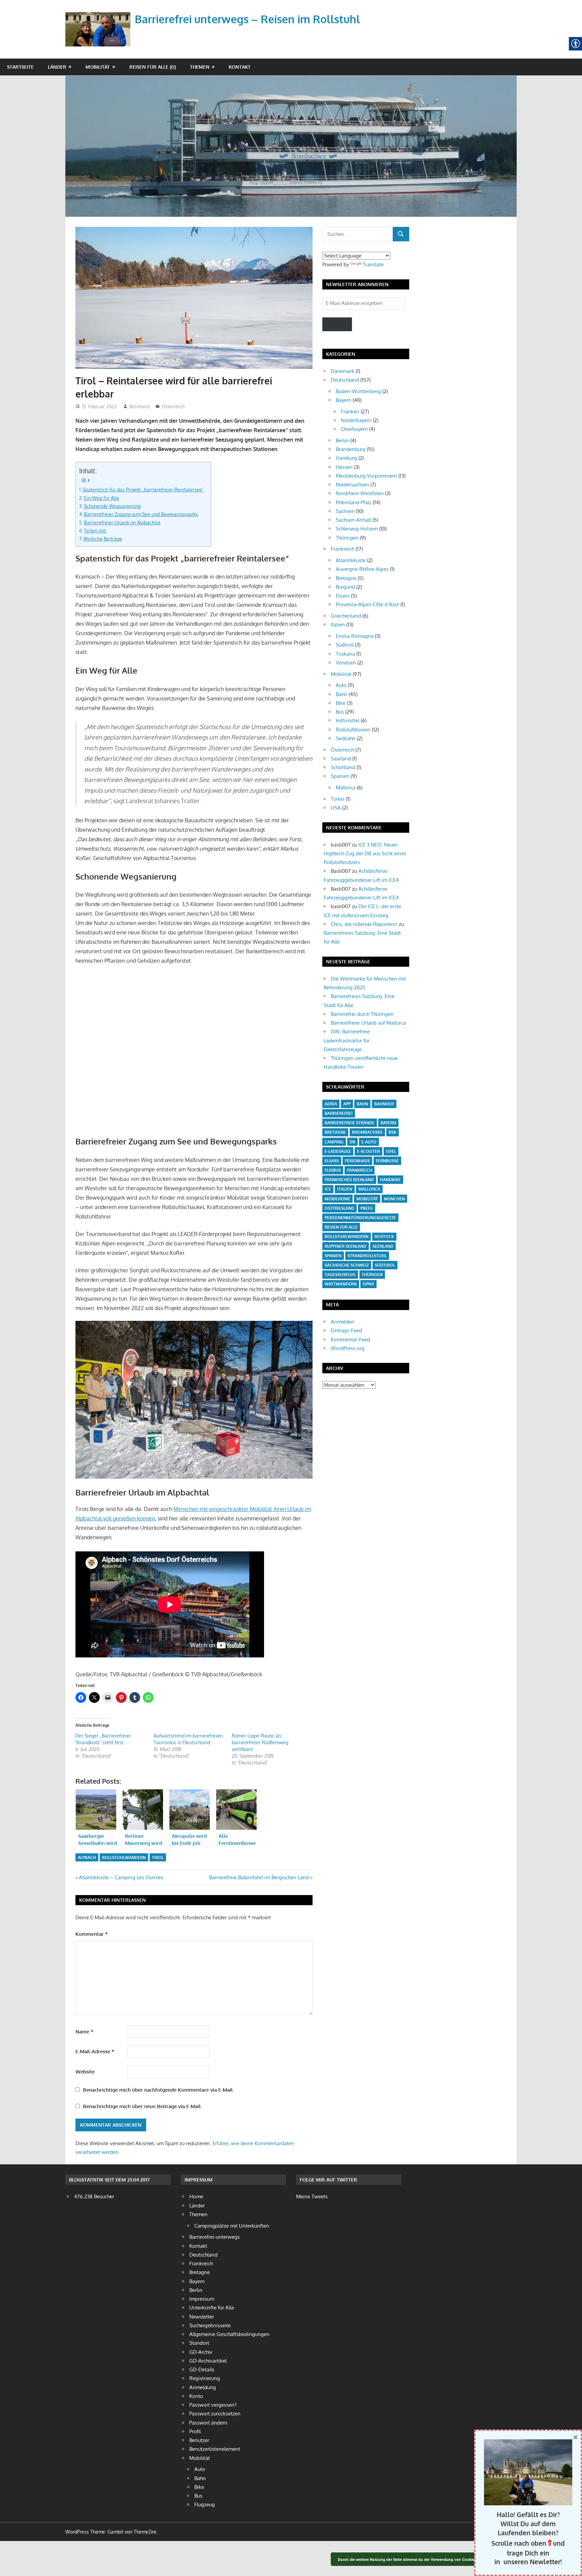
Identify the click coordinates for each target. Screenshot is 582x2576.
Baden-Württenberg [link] (358, 391)
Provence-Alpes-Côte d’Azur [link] (367, 604)
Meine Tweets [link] (312, 2196)
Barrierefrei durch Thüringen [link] (362, 1014)
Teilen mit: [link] (95, 530)
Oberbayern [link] (354, 429)
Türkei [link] (338, 799)
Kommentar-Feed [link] (350, 1339)
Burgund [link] (345, 587)
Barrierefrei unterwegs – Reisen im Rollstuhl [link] (247, 19)
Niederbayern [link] (356, 420)
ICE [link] (328, 1189)
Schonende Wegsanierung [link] (112, 506)
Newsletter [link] (202, 2317)
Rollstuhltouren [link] (353, 730)
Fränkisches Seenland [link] (349, 1180)
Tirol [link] (158, 1858)
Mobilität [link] (98, 67)
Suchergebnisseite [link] (210, 2325)
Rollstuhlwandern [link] (124, 1858)
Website (85, 2072)
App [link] (347, 1104)
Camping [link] (334, 1142)
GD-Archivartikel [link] (208, 2361)
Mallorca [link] (346, 787)
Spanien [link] (340, 776)
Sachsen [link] (345, 511)
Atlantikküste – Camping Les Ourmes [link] (121, 1877)
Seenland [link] (383, 1246)
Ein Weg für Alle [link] (102, 498)
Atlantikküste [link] (351, 560)
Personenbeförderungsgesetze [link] (360, 1218)
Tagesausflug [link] (340, 1275)
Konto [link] (196, 2396)
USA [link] (336, 808)
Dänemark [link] (343, 371)
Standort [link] (199, 2343)
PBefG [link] (367, 1208)
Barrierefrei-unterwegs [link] (215, 2237)
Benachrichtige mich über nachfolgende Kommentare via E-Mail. (158, 2090)
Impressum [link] (202, 2299)
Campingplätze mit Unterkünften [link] (232, 2226)
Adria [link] (331, 1104)
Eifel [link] (391, 1151)
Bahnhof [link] (384, 1104)
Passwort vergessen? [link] (213, 2405)
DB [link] (352, 1142)
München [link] (394, 1199)
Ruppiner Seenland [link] (346, 1246)
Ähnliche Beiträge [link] (103, 539)
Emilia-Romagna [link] (355, 636)
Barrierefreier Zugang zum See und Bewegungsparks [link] (141, 514)
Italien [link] (338, 625)
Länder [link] (57, 67)
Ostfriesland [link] (339, 1208)
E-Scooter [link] (368, 1151)
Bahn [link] (342, 694)
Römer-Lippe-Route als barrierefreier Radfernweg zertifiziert (260, 1742)
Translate (373, 264)
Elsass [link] (343, 596)
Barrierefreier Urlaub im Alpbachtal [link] (122, 522)
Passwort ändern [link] (208, 2423)
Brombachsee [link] (367, 1132)
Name (84, 2032)
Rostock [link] (384, 1237)
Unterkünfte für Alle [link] (212, 2308)
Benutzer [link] (199, 2440)
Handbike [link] (390, 1180)
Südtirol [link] (345, 645)
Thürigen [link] (372, 1275)
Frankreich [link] (343, 549)
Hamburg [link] (346, 458)
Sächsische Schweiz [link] (347, 1265)
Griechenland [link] (346, 616)
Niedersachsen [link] (352, 485)
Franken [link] (350, 411)
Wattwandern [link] (341, 1284)
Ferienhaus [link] (357, 1161)
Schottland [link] (343, 767)
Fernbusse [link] (387, 1161)
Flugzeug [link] (205, 2504)
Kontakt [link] (240, 67)
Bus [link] (340, 712)
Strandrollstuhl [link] (367, 1256)
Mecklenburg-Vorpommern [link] (366, 476)
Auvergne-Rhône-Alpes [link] (362, 569)
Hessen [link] (344, 467)
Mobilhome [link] (337, 1199)
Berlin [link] (342, 440)
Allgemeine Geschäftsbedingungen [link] (229, 2334)
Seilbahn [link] (346, 738)
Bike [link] (341, 703)
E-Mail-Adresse (95, 2051)
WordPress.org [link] (348, 1348)
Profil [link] (195, 2431)
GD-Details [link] (202, 2369)
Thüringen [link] (347, 538)
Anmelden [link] (343, 1322)
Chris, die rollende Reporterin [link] (364, 924)
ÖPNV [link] (368, 1284)
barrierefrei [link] (339, 1113)
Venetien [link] (346, 663)
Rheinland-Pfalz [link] (354, 502)
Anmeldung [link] (203, 2387)
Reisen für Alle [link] (341, 1227)
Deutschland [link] (345, 380)
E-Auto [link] (369, 1142)
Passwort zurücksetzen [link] (215, 2414)
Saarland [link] (341, 759)
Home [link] (196, 2196)
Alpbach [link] (87, 1858)
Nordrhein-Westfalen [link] (360, 493)
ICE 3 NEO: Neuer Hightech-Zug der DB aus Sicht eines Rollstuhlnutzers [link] (365, 854)
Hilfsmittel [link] (348, 720)
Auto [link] (341, 685)
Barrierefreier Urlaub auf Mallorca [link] (368, 1023)
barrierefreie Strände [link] (350, 1123)
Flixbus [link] (333, 1170)
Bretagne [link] (346, 578)
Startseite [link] (20, 67)
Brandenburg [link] (351, 449)
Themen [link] (200, 67)
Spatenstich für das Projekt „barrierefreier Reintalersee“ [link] (143, 489)
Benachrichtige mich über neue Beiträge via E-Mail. (142, 2106)
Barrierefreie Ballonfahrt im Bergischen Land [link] (259, 1877)
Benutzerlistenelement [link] (215, 2449)
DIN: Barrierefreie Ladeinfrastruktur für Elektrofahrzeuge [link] (347, 1040)
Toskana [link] (345, 654)
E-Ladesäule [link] (338, 1151)
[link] (99, 21)
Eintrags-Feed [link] (346, 1330)
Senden (337, 324)
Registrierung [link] (205, 2378)
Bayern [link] (344, 400)
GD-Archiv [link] (201, 2352)
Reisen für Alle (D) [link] (153, 67)
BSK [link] (393, 1132)
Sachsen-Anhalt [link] (353, 520)
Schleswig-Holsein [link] (357, 529)
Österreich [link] (173, 406)
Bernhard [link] (139, 406)
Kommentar (92, 1934)
